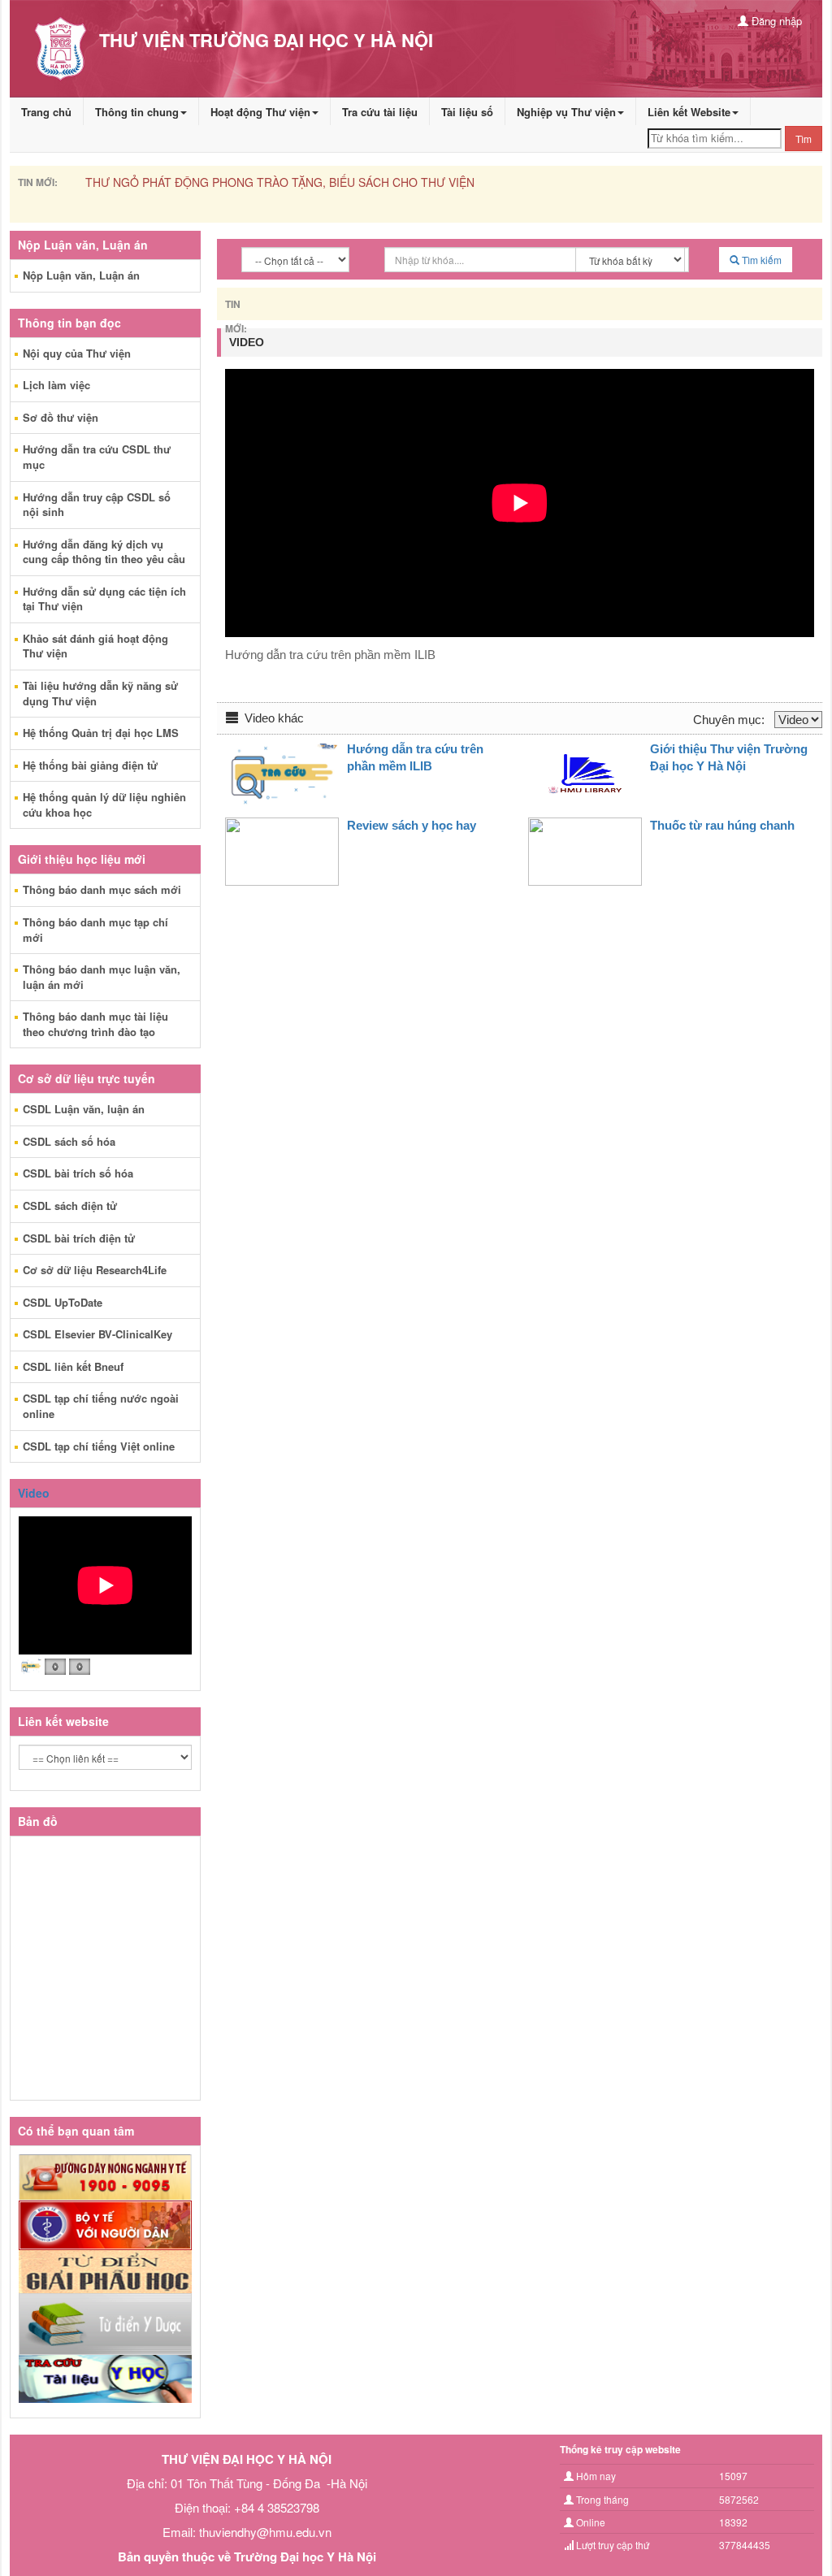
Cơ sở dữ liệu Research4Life (95, 1270)
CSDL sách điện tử (70, 1206)
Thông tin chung (137, 112)
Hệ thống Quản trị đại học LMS (101, 733)
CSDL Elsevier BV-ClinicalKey (97, 1334)
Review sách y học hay (412, 825)
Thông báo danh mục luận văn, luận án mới (102, 977)
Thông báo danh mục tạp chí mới (95, 930)
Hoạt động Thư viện (260, 112)
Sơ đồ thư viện (61, 417)
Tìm (804, 139)
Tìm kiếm (760, 260)
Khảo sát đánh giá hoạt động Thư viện (95, 646)
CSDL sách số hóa (69, 1141)
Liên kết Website (689, 112)
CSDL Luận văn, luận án (84, 1109)
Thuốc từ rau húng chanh (722, 825)
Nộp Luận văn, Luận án (81, 275)
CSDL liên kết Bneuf (73, 1366)
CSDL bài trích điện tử (79, 1238)
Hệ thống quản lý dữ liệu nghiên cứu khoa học (104, 804)
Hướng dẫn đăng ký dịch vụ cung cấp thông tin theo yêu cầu (104, 552)
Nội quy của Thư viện (77, 353)
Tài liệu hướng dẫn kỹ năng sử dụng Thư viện (100, 693)
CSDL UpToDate (63, 1302)
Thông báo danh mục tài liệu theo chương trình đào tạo (95, 1024)
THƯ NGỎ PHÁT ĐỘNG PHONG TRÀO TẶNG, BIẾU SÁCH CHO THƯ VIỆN (280, 182)
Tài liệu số (467, 112)
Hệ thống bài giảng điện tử (90, 765)
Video (34, 1493)
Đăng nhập (775, 21)
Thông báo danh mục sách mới (102, 889)
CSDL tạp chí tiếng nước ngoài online (101, 1406)
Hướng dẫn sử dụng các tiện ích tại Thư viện (104, 599)
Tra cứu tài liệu (380, 112)
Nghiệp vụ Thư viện (566, 112)
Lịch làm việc (56, 385)
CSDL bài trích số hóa (78, 1173)
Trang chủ (46, 112)
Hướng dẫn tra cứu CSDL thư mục (97, 457)
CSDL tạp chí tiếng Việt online (99, 1446)
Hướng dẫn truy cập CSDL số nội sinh (97, 505)
